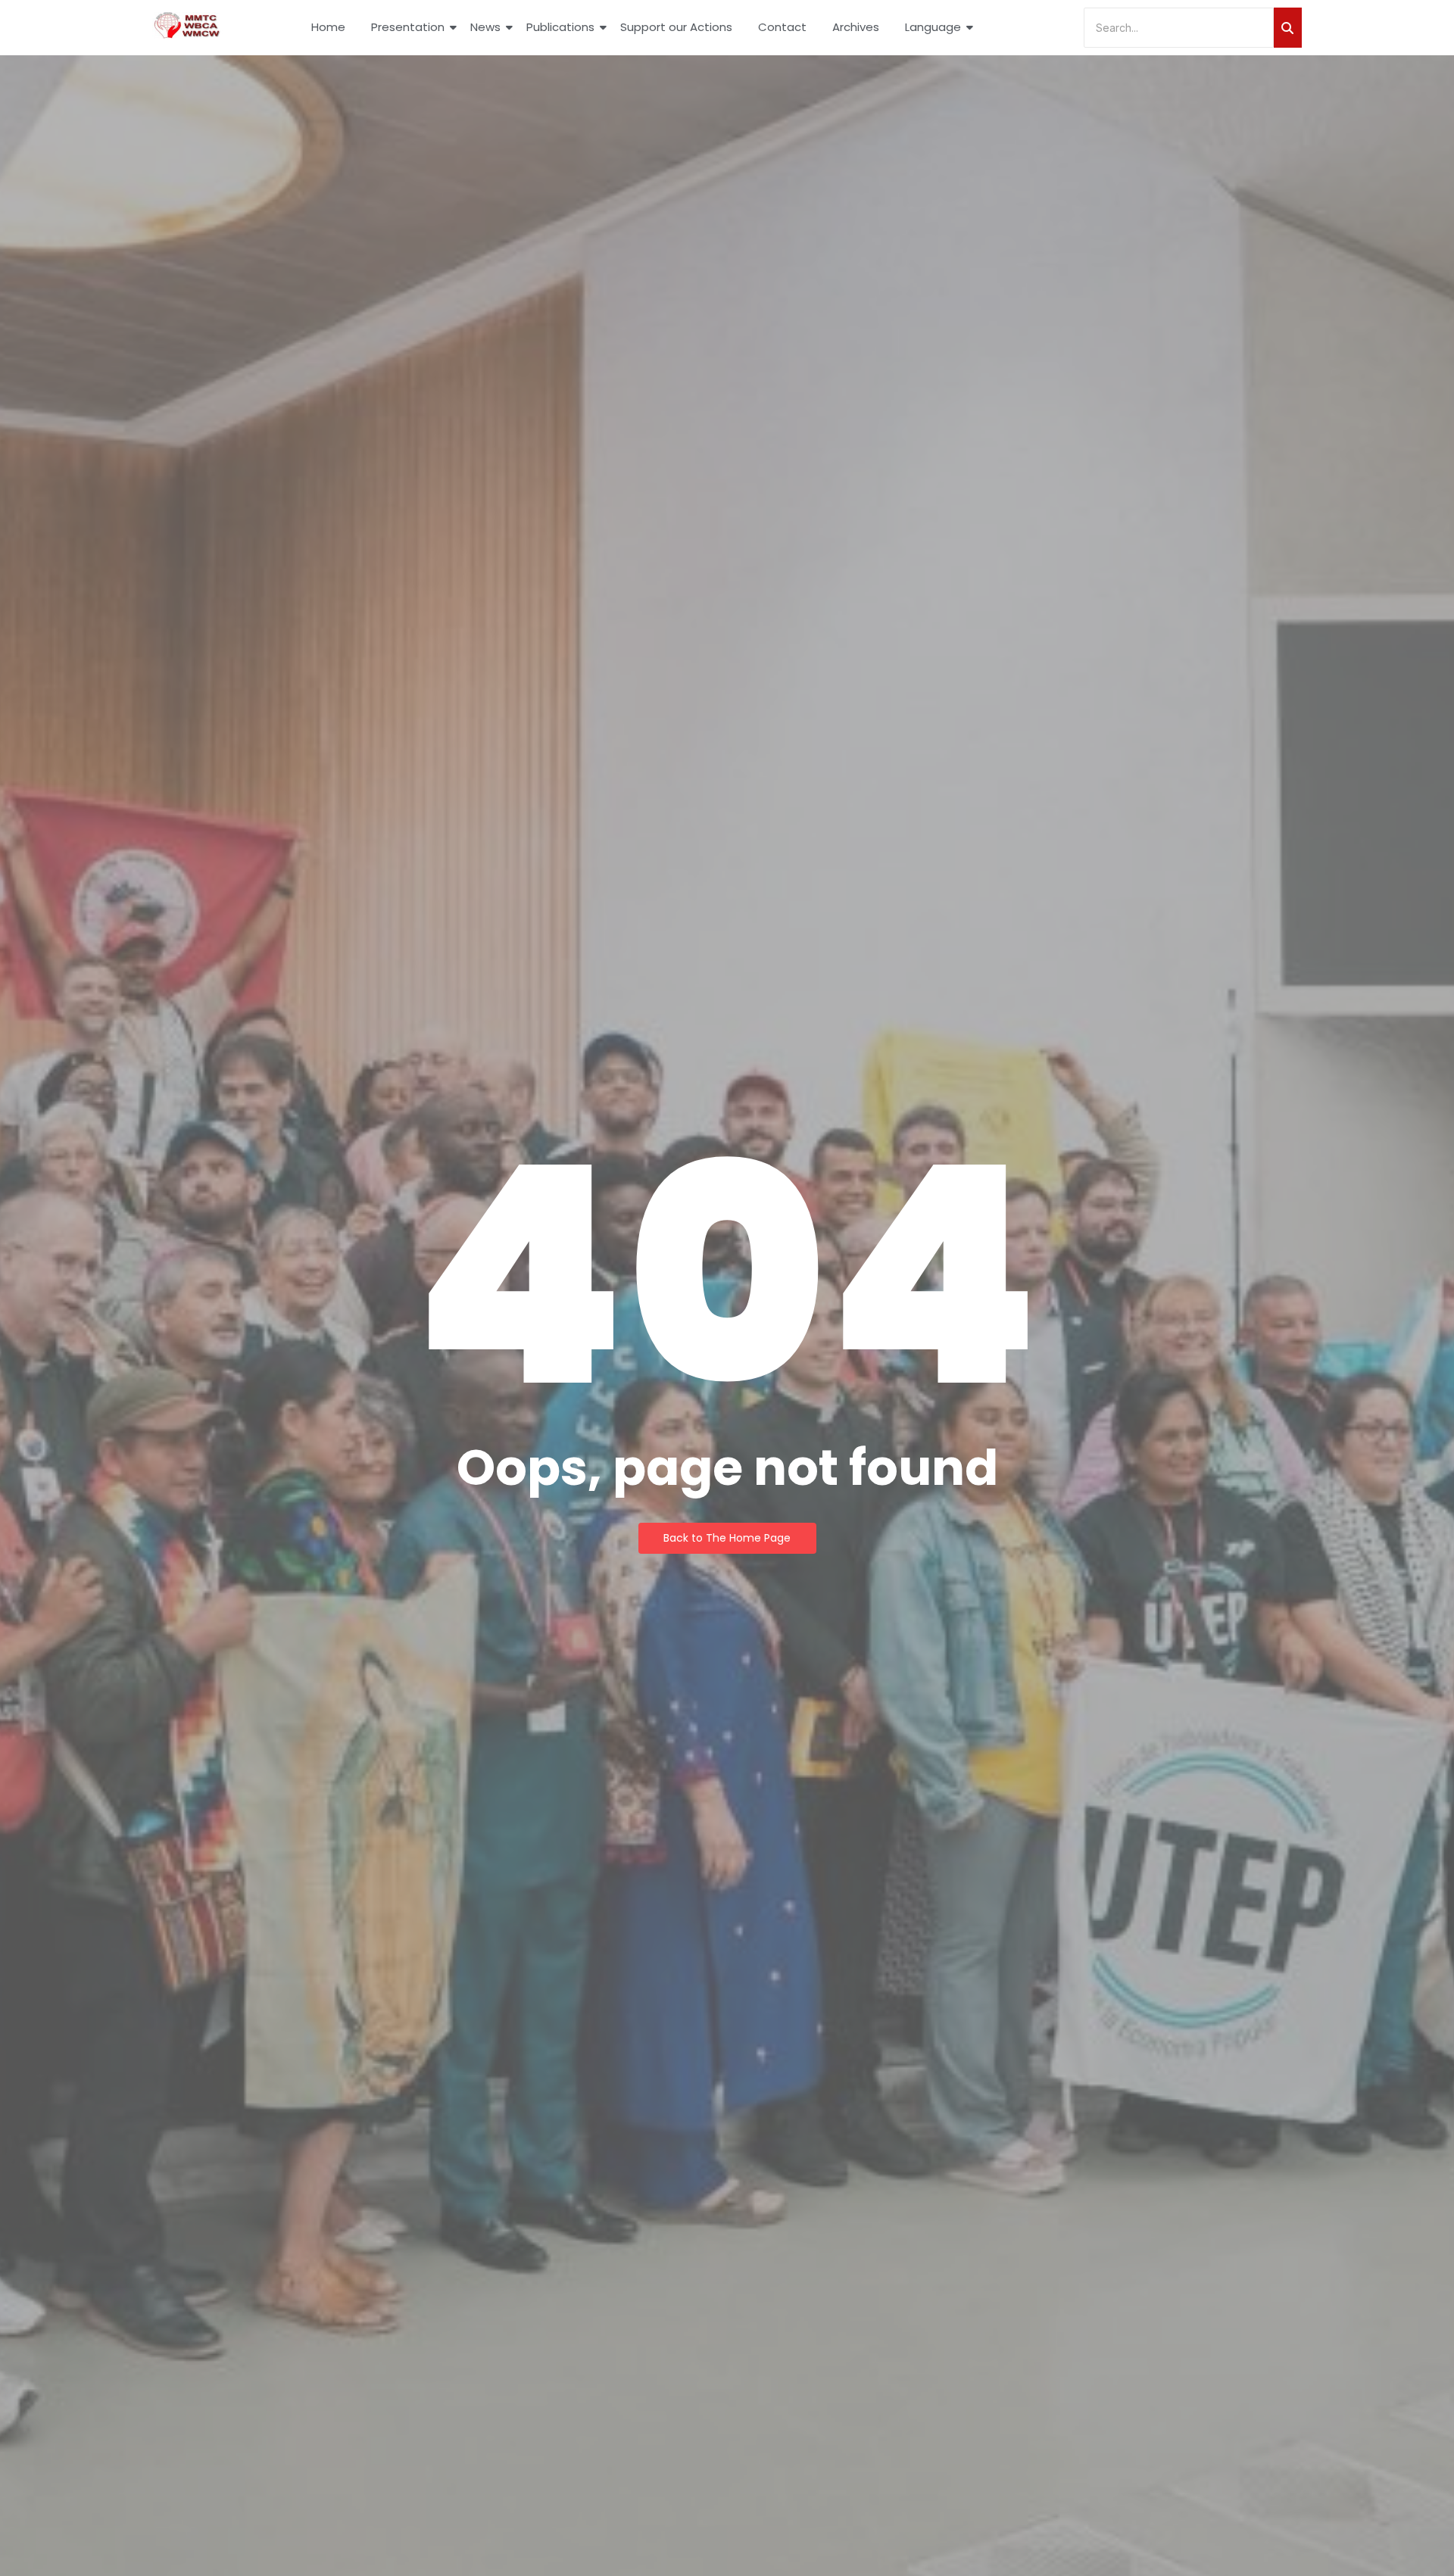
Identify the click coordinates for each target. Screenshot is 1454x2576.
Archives (856, 27)
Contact (782, 27)
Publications (560, 27)
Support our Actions (676, 27)
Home (328, 27)
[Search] (1288, 28)
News (485, 27)
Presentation (408, 27)
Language (933, 27)
